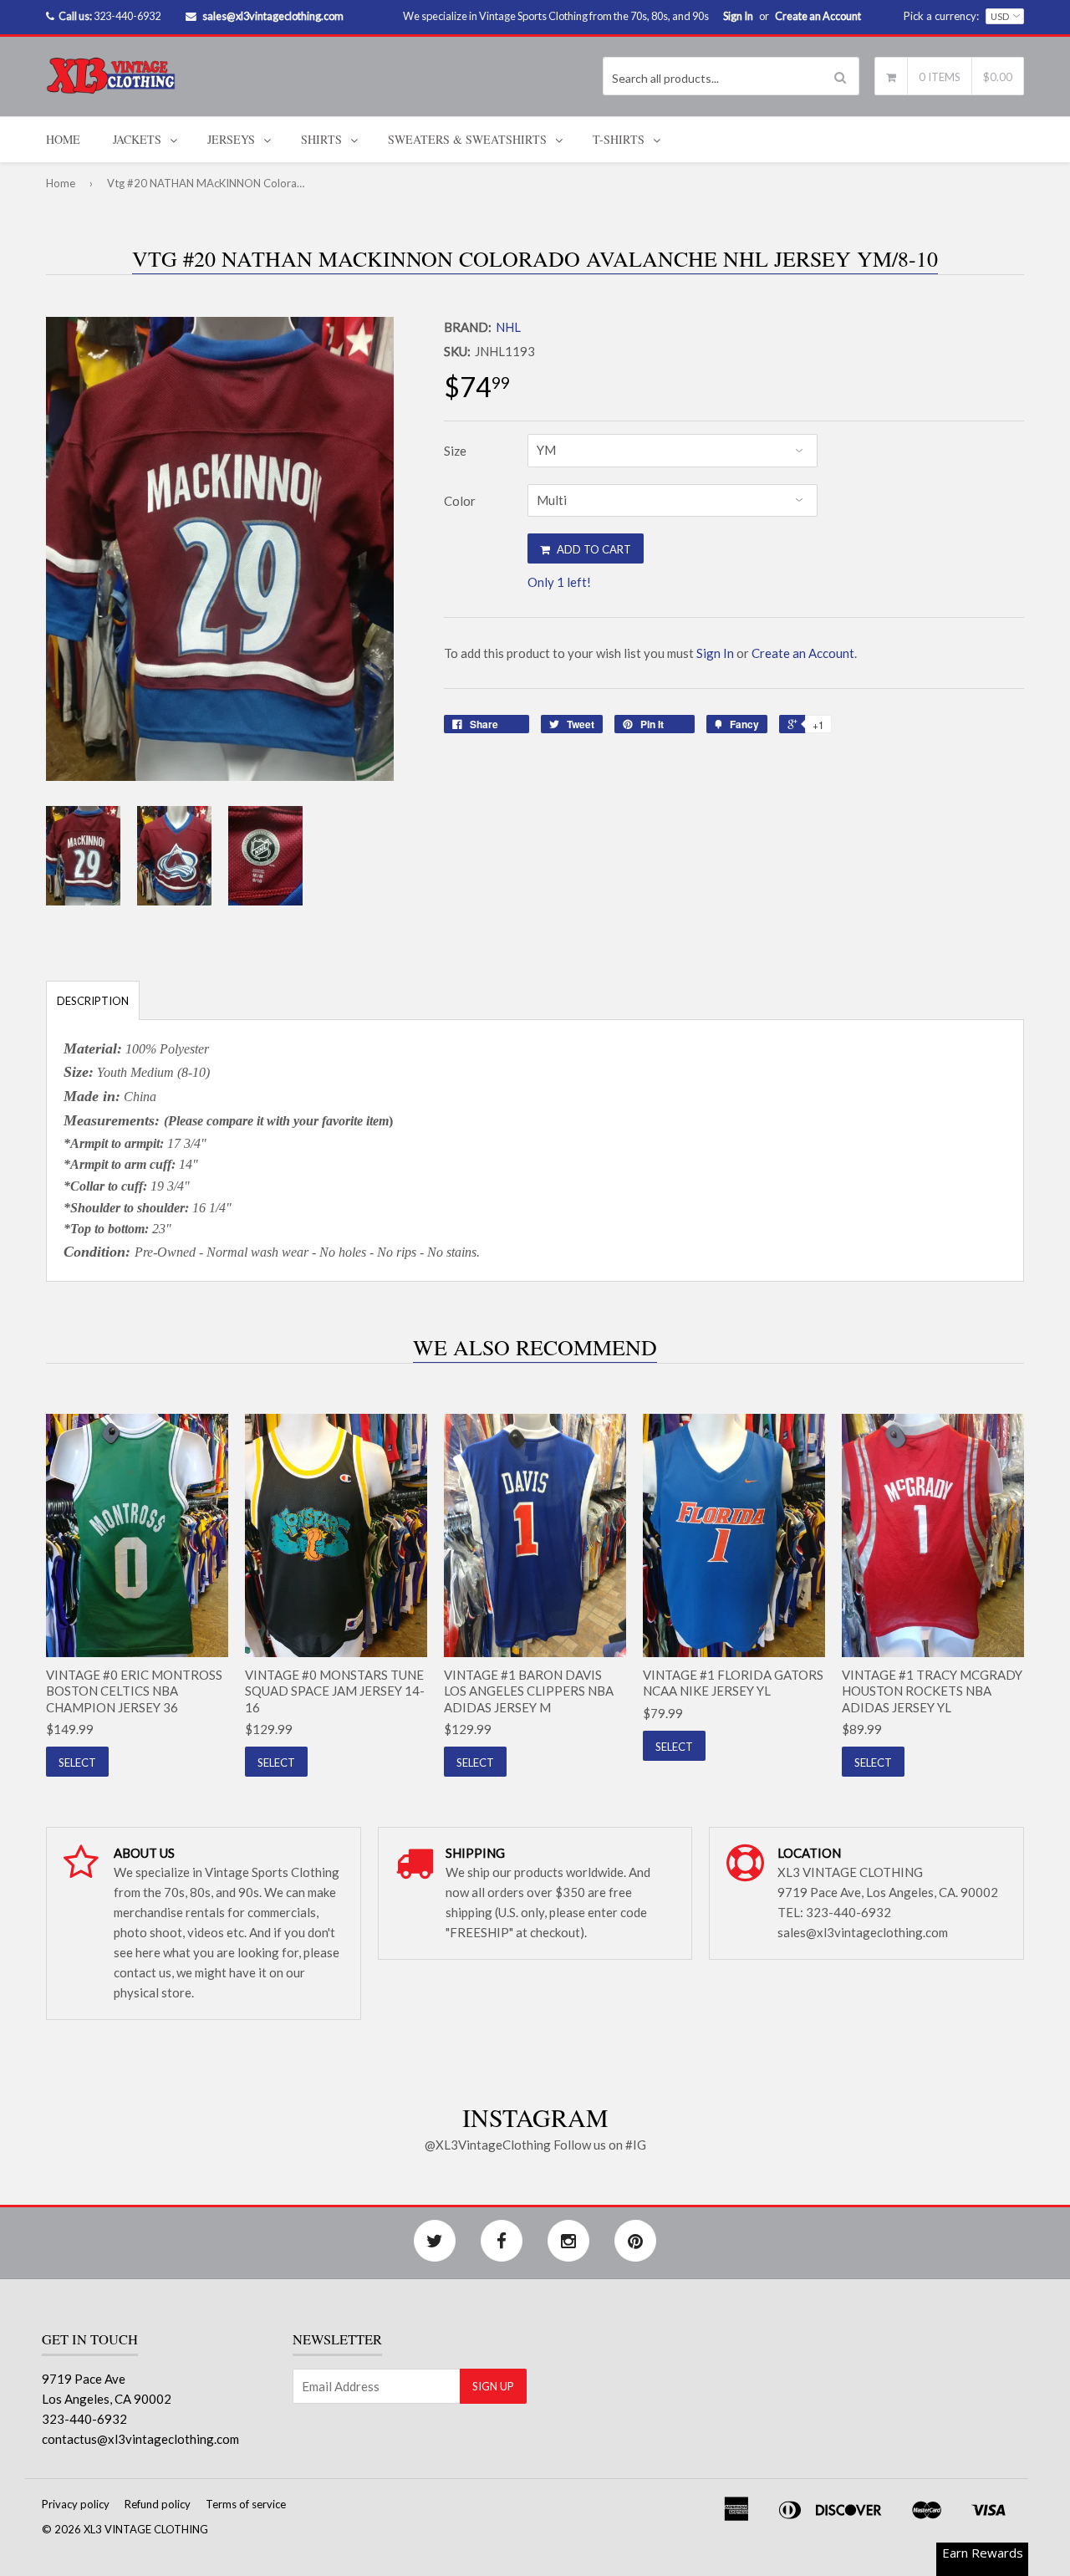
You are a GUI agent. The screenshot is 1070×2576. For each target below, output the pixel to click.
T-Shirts (619, 139)
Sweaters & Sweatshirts (467, 139)
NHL (508, 327)
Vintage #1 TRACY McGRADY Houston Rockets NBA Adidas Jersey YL (932, 1691)
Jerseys (231, 139)
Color (460, 501)
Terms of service (246, 2504)
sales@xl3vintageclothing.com (273, 16)
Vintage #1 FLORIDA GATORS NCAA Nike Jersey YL (733, 1683)
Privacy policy (76, 2504)
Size (455, 451)
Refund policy (158, 2504)
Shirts (321, 139)
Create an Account (818, 16)
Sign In (738, 16)
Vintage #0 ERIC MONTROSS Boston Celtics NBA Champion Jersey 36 (134, 1691)
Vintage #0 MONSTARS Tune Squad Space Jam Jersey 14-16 (335, 1691)
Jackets (137, 139)
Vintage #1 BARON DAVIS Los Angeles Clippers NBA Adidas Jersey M (529, 1691)
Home (63, 139)
